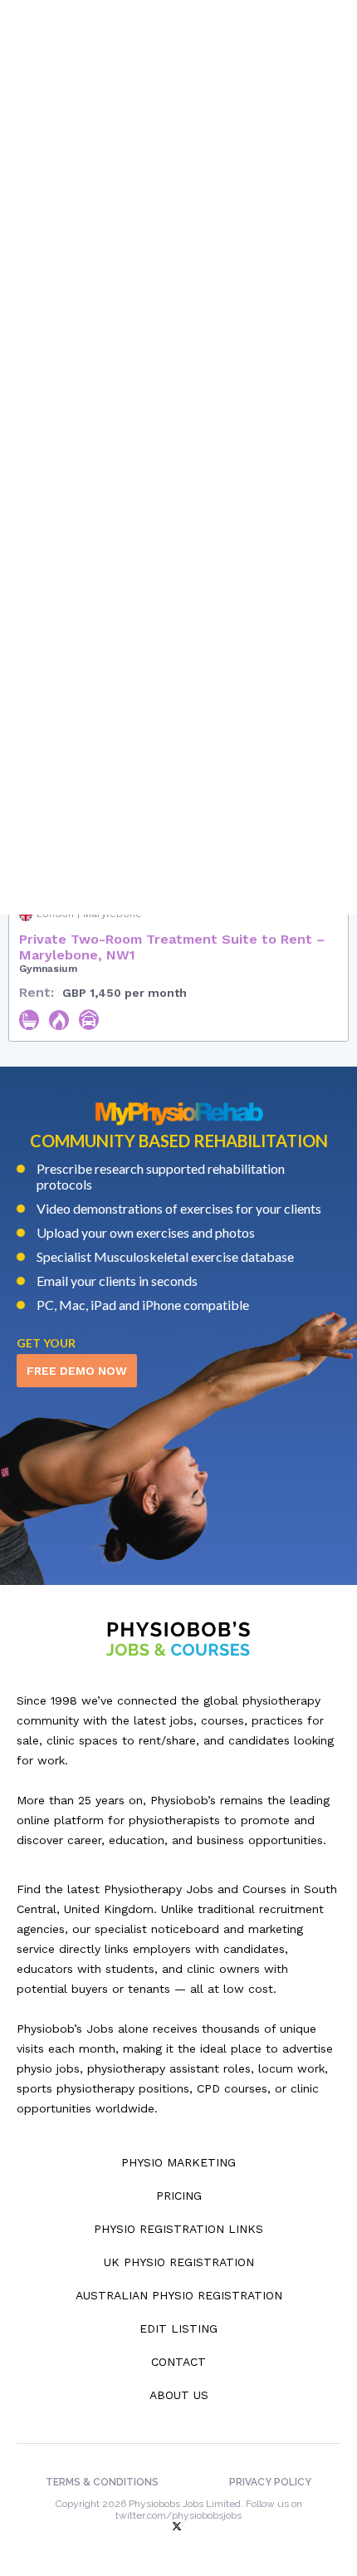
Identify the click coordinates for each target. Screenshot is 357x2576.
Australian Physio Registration (179, 2295)
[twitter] (178, 2527)
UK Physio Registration (179, 2262)
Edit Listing (178, 2328)
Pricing (179, 2196)
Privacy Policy (270, 2482)
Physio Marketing (178, 2162)
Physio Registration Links (178, 2229)
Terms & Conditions (102, 2482)
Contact (178, 2362)
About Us (179, 2395)
